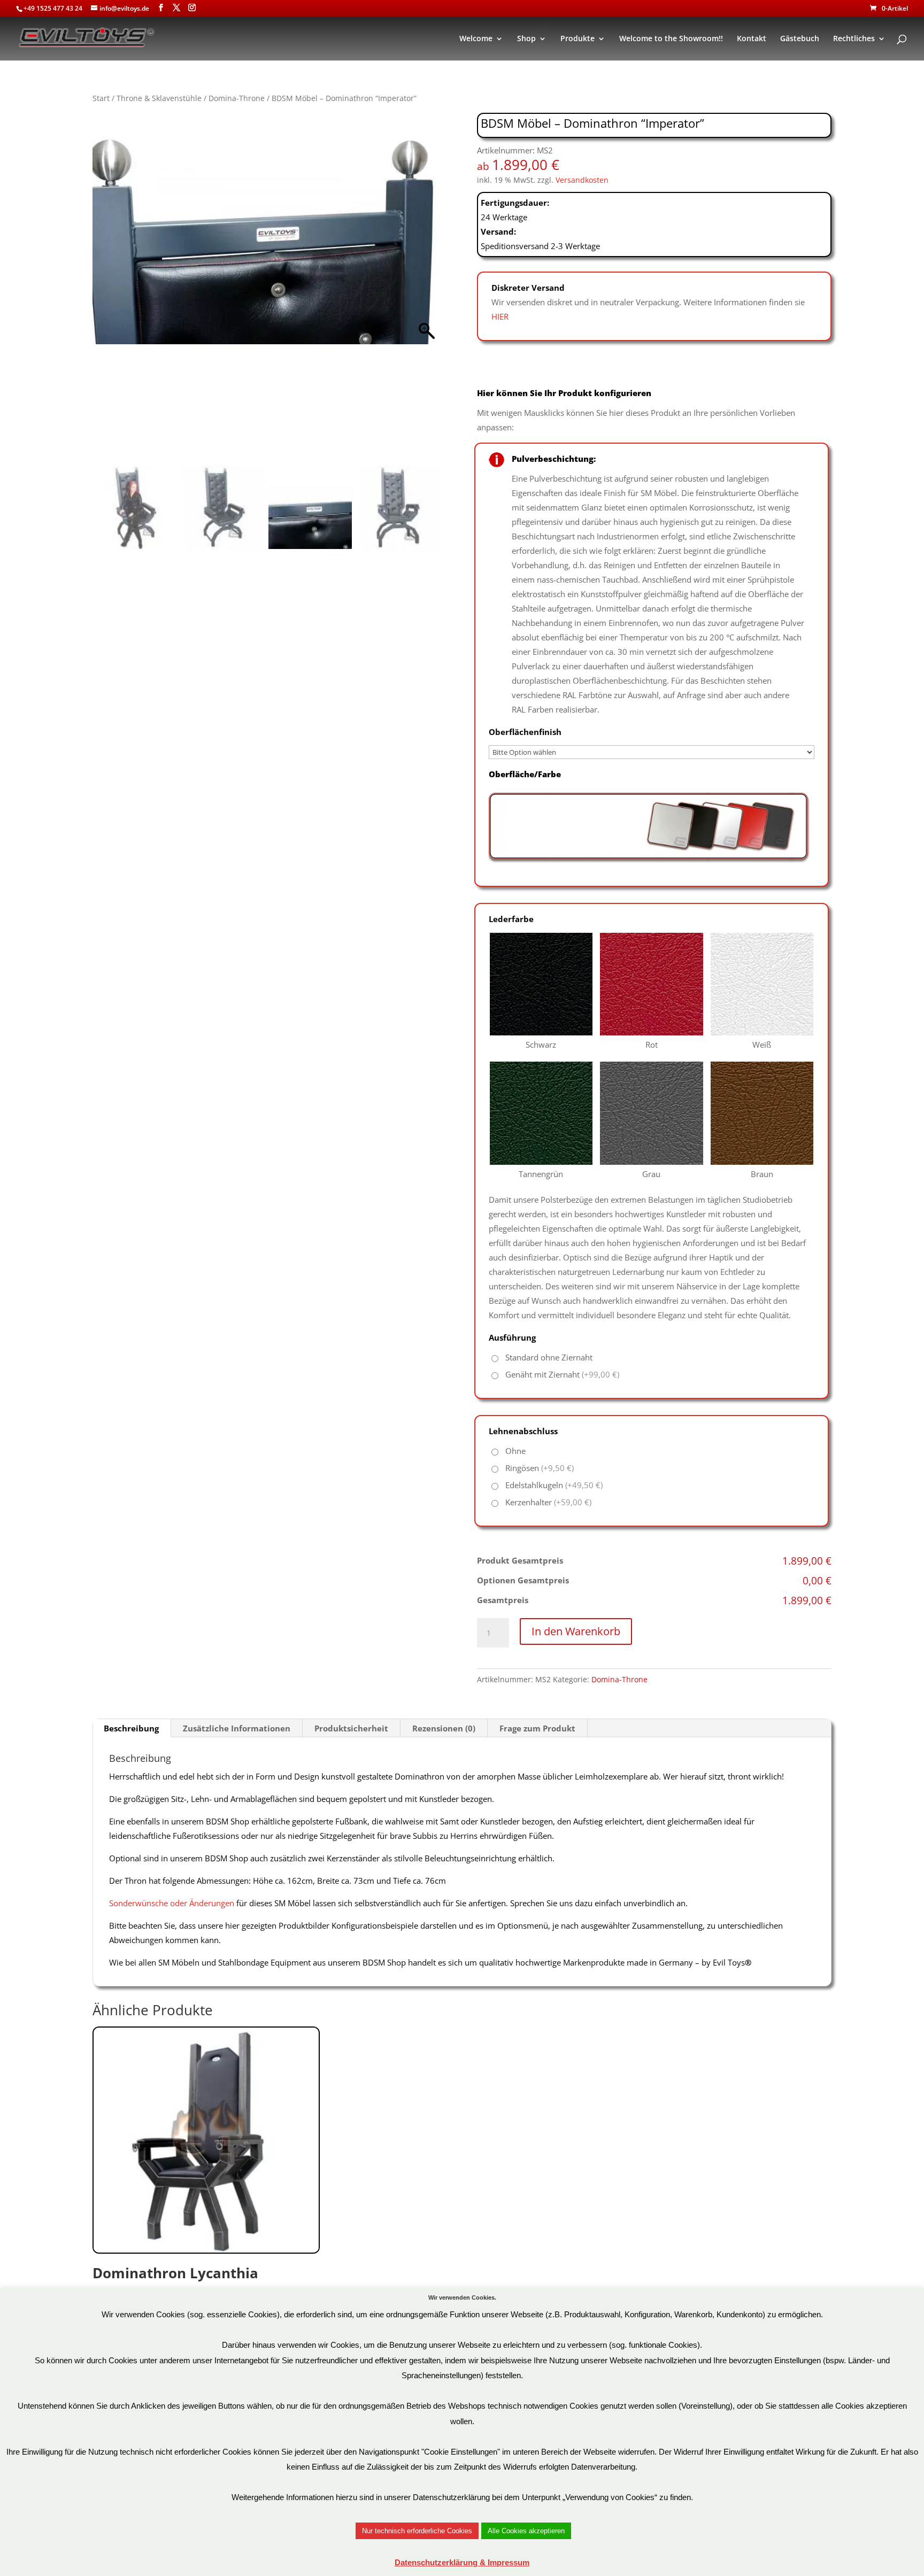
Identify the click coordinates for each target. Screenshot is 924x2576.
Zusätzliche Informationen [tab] (237, 1728)
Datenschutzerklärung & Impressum (462, 2562)
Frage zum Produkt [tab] (537, 1728)
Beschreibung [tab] (131, 1728)
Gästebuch (800, 39)
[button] (427, 292)
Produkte (577, 39)
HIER (500, 316)
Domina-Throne (237, 98)
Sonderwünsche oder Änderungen (172, 1903)
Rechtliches (854, 39)
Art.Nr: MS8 (175, 2288)
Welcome (476, 39)
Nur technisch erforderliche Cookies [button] (417, 2531)
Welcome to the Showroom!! (671, 39)
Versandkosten (582, 180)
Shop (526, 39)
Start (101, 98)
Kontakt (752, 39)
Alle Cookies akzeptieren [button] (526, 2531)
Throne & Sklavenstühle (159, 98)
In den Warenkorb (576, 1631)
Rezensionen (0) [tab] (444, 1728)
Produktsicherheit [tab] (351, 1728)
